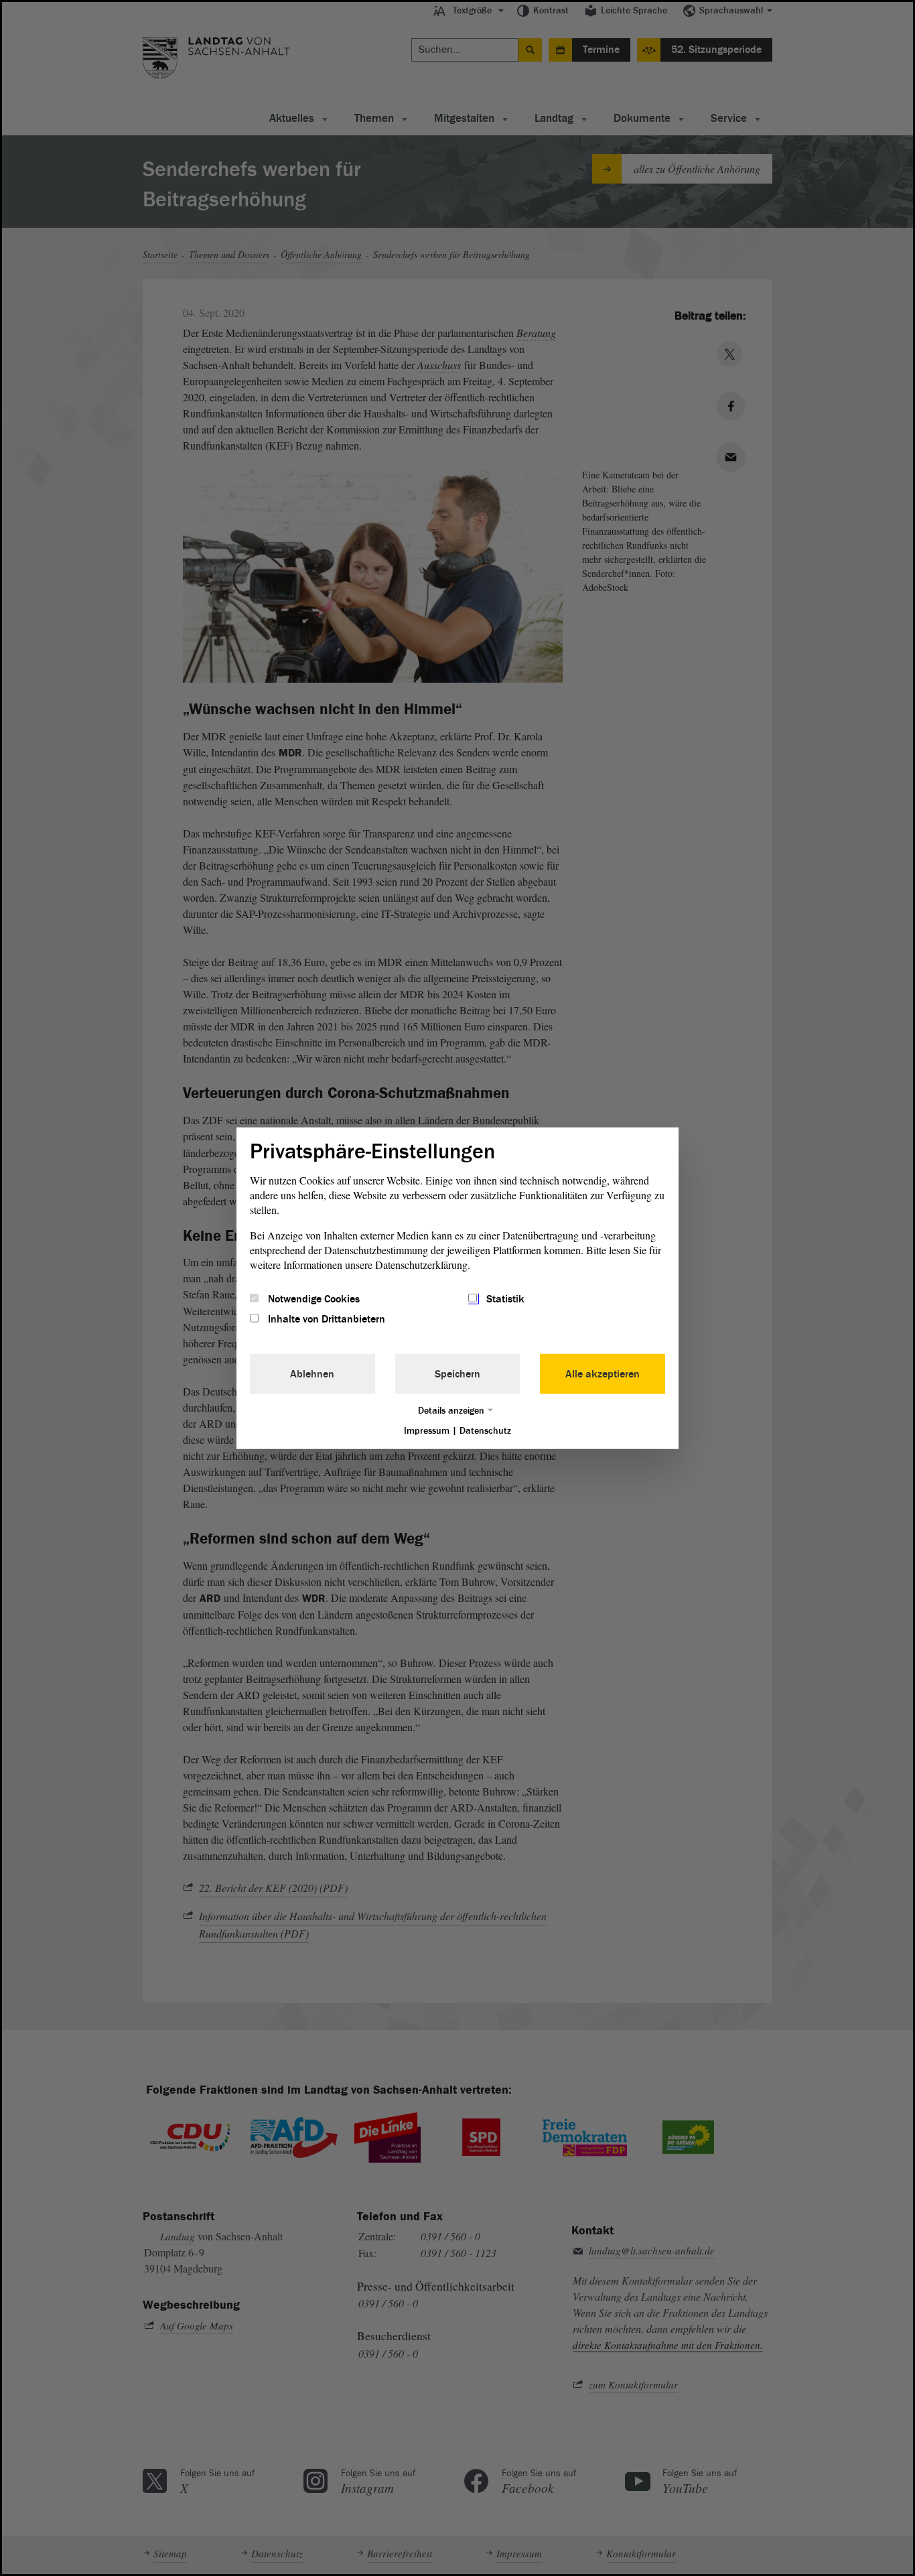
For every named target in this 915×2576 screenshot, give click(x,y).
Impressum (427, 1431)
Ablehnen (312, 1374)
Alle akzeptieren (603, 1374)
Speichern (457, 1374)
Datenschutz (485, 1431)
